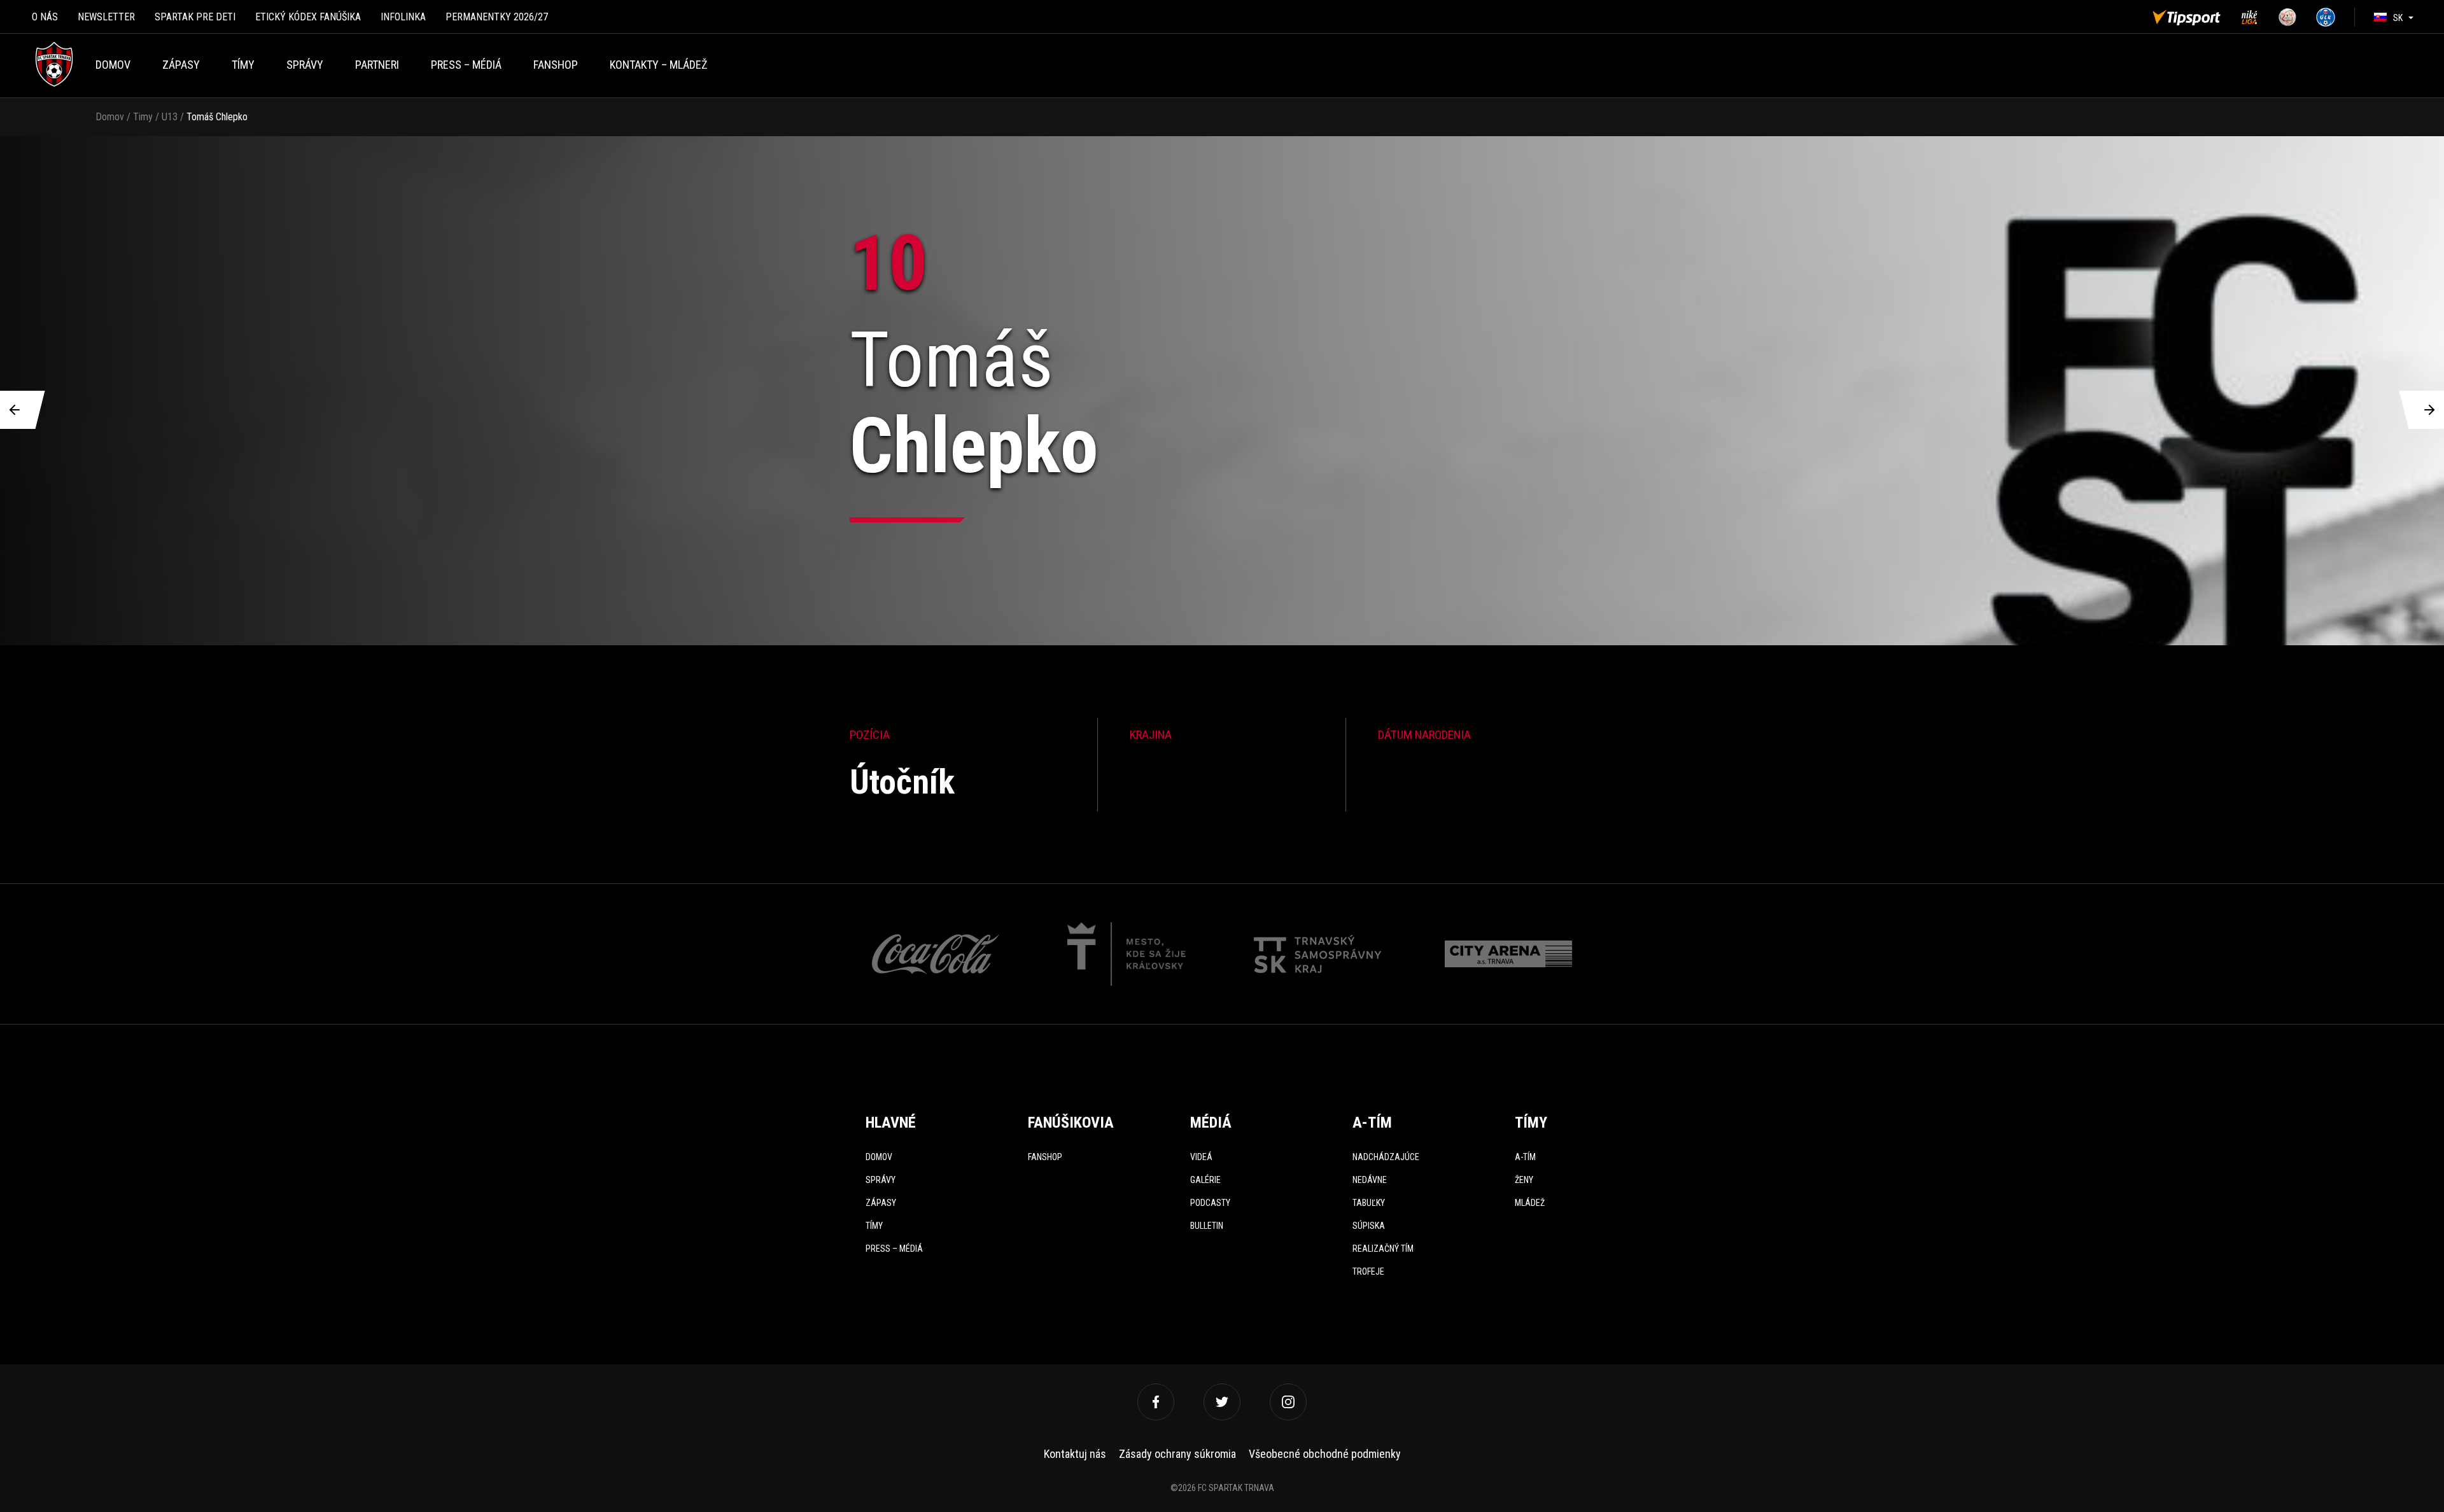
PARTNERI (377, 65)
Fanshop (1045, 1157)
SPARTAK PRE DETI (195, 17)
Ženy (1524, 1180)
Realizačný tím (1383, 1249)
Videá (1201, 1157)
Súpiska (1369, 1226)
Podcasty (1210, 1203)
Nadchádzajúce (1386, 1157)
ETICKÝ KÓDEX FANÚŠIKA (308, 17)
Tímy (243, 65)
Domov (113, 65)
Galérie (1205, 1180)
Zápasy (181, 65)
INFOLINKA (403, 17)
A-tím (1525, 1157)
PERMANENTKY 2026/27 (497, 17)
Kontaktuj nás (1075, 1454)
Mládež (1530, 1203)
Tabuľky (1369, 1203)
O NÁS (45, 17)
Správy (305, 65)
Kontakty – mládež (658, 65)
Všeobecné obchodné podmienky (1325, 1454)
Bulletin (1207, 1226)
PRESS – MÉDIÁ (466, 65)
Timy (143, 117)
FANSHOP (556, 65)
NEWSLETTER (106, 17)
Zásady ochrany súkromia (1177, 1454)
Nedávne (1370, 1180)
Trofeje (1368, 1271)
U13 (170, 117)
